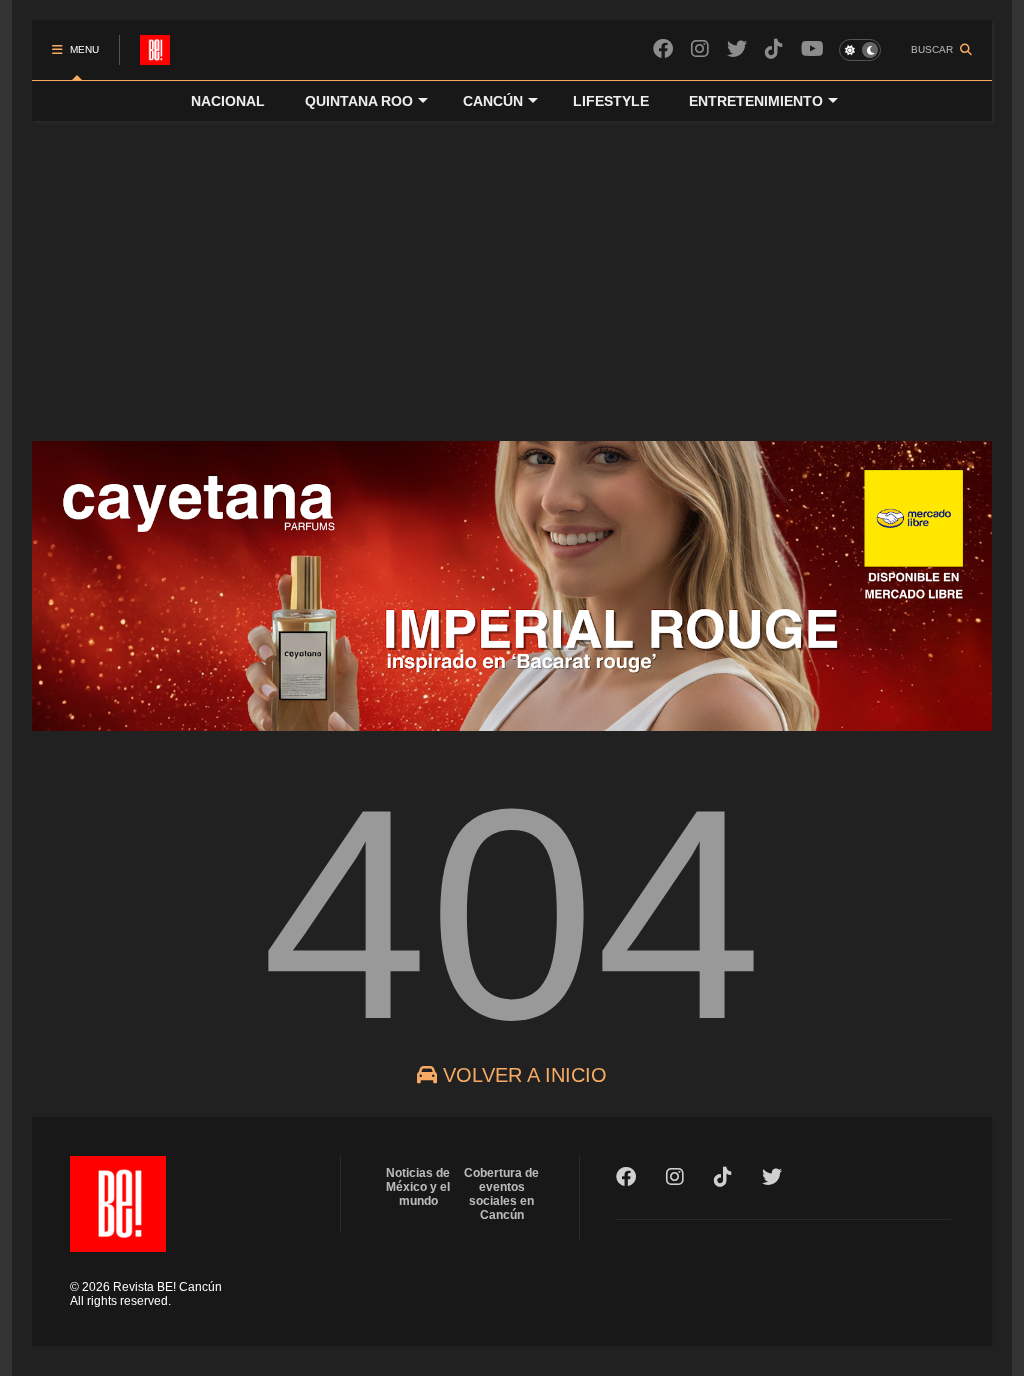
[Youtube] (812, 49)
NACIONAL (228, 101)
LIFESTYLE (611, 101)
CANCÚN (493, 101)
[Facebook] (663, 49)
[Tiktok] (774, 49)
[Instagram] (700, 49)
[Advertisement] (512, 271)
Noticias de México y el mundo (418, 1187)
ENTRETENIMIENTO (756, 101)
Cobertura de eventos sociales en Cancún (501, 1194)
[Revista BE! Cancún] (155, 56)
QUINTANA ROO (359, 101)
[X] (737, 49)
